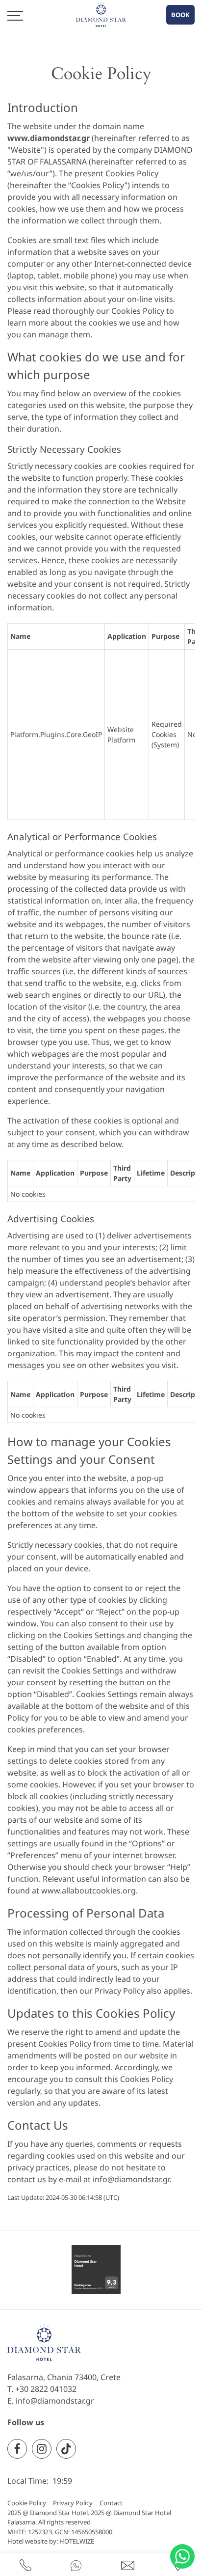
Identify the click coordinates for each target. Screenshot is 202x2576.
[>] (15, 15)
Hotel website (27, 2541)
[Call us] (25, 2565)
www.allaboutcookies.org (88, 1891)
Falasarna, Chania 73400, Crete (64, 2377)
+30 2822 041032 (46, 2389)
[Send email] (128, 2565)
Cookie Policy (27, 2503)
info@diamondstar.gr (131, 2179)
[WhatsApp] (76, 2565)
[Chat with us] (182, 2556)
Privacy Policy (73, 2503)
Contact (111, 2503)
